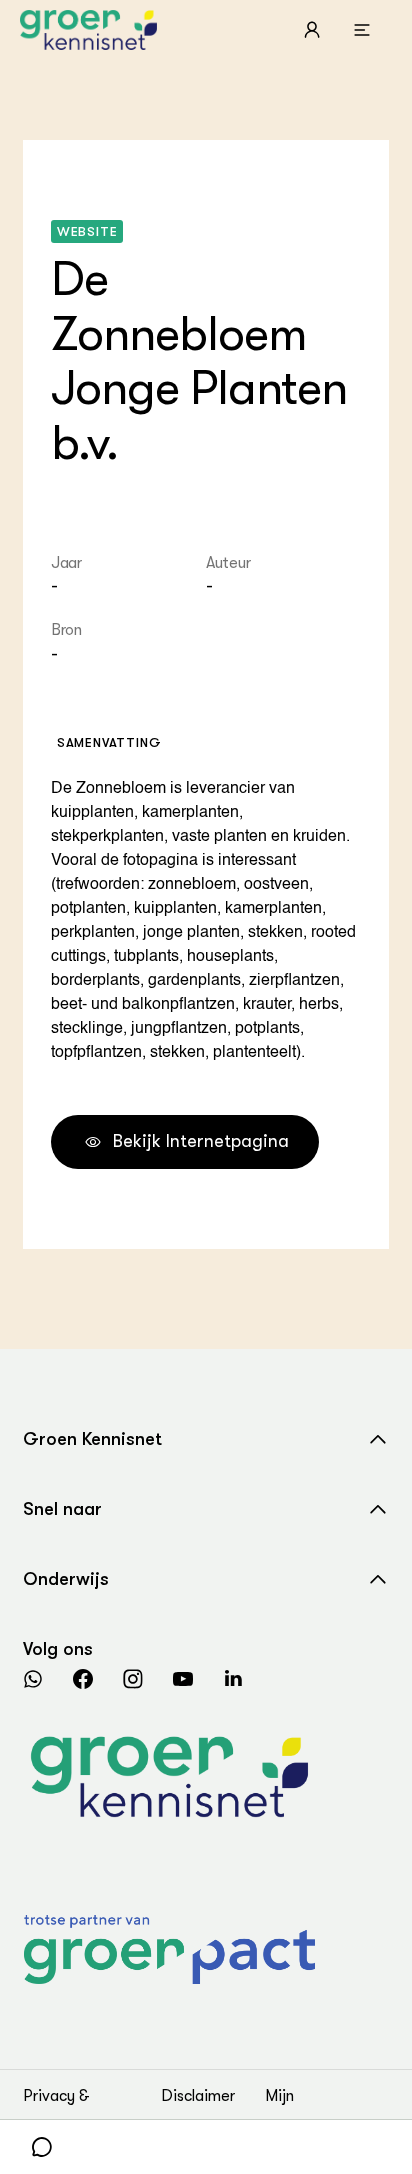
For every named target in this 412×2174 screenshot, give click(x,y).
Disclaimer (198, 2096)
